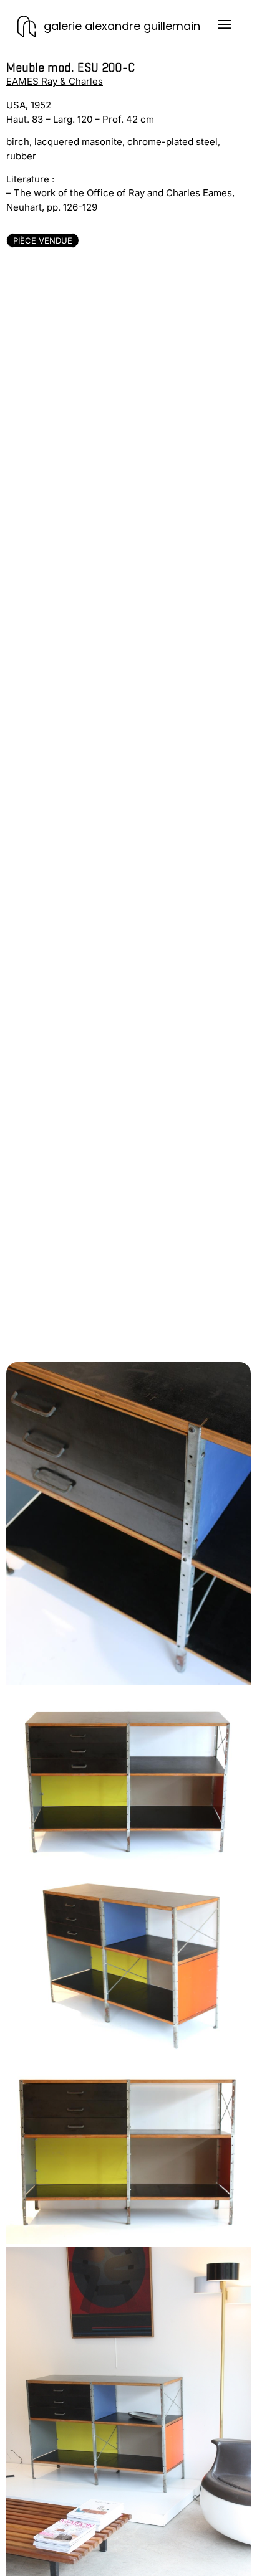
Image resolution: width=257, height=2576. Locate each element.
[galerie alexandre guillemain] (27, 26)
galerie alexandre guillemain (122, 26)
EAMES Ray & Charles (55, 81)
